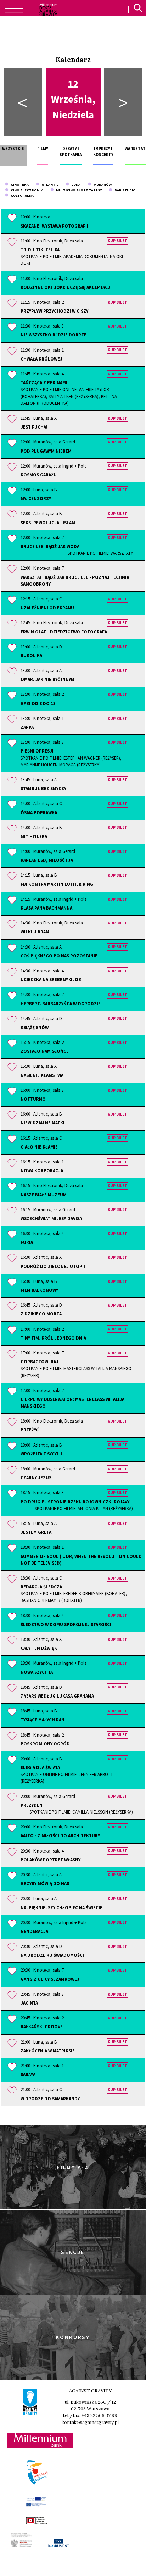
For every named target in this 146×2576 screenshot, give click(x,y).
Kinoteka (19, 185)
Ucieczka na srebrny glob (51, 979)
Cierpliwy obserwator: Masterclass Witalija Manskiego (72, 1402)
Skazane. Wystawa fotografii (54, 226)
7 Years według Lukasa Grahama (57, 1696)
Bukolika (31, 655)
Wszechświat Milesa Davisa (51, 1218)
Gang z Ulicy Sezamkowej (50, 1979)
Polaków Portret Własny (50, 1860)
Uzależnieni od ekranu (47, 608)
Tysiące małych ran (43, 1720)
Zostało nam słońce (45, 1051)
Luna (75, 185)
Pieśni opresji (71, 758)
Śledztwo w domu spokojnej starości (66, 1624)
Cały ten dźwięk (39, 1648)
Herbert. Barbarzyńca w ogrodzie (61, 1004)
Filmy (43, 149)
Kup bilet (117, 241)
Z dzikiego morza (41, 1314)
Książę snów (35, 1027)
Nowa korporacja (42, 1170)
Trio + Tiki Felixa (72, 256)
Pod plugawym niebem (46, 451)
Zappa (27, 727)
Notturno (33, 1099)
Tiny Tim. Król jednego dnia (53, 1338)
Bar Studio (124, 190)
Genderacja (34, 1931)
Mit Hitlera (34, 836)
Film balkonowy (39, 1290)
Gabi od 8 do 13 (38, 703)
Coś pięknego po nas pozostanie (59, 956)
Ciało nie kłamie (39, 1147)
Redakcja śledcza (74, 1593)
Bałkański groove (42, 2027)
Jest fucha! (34, 427)
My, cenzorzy (36, 498)
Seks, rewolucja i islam (48, 523)
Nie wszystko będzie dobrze (54, 335)
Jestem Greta (36, 1532)
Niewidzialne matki (43, 1123)
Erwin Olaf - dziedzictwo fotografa (64, 632)
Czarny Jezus (36, 1477)
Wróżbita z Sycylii (41, 1454)
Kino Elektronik (26, 190)
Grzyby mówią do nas (45, 1883)
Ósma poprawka (39, 812)
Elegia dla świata (67, 1774)
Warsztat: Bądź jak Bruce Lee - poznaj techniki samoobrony (76, 580)
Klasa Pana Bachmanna (46, 908)
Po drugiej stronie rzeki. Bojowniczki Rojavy (77, 1505)
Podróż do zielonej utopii (53, 1266)
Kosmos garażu (39, 475)
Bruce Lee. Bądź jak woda (77, 550)
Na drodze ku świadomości (52, 1955)
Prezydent (77, 1808)
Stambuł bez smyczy (43, 788)
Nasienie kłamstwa (42, 1075)
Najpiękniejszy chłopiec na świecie (61, 1907)
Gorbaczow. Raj (76, 1368)
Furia (27, 1242)
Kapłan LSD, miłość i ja (47, 860)
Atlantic (49, 185)
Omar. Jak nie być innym (47, 679)
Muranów (102, 185)
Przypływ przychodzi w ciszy (54, 311)
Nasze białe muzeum (44, 1195)
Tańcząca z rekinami (69, 393)
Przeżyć (30, 1430)
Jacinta (29, 2003)
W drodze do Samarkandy (50, 2099)
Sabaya (28, 2074)
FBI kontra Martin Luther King (57, 884)
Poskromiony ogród (45, 1744)
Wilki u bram (35, 932)
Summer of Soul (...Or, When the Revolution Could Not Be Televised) (81, 1560)
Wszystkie (13, 149)
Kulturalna (21, 195)
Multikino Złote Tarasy (78, 190)
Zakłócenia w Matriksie (48, 2051)
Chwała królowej (41, 359)
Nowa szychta (37, 1672)
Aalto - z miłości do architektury (60, 1835)
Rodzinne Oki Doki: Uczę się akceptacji (66, 287)
